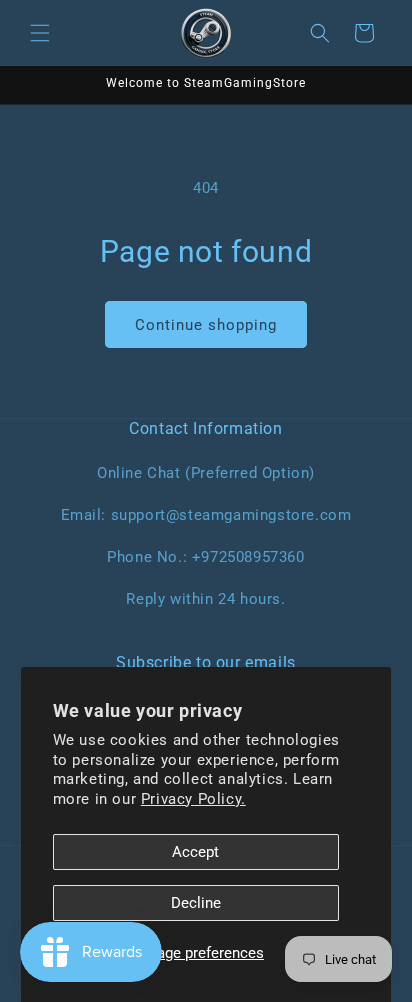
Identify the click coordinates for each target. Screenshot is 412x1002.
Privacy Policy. (193, 799)
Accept (195, 852)
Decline (196, 903)
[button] (40, 33)
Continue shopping (206, 325)
